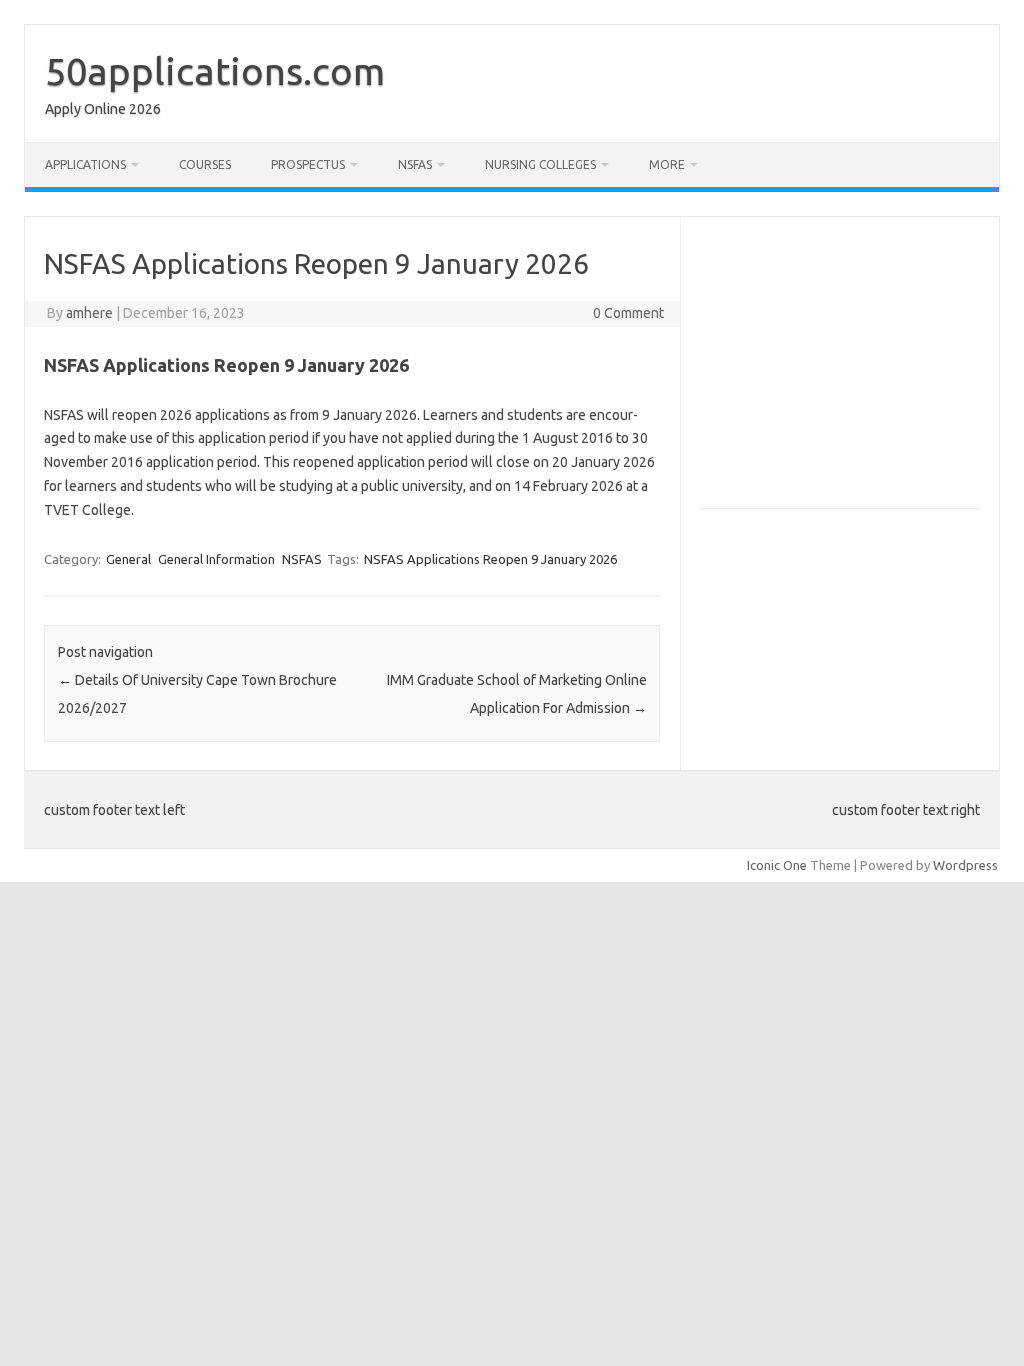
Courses (205, 164)
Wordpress (965, 865)
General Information (216, 559)
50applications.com (215, 71)
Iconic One (777, 865)
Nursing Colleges (540, 164)
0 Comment (628, 313)
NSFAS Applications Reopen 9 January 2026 (490, 559)
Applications (85, 164)
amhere (89, 313)
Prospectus (308, 164)
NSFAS (415, 164)
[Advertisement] (862, 371)
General (128, 559)
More (667, 164)
